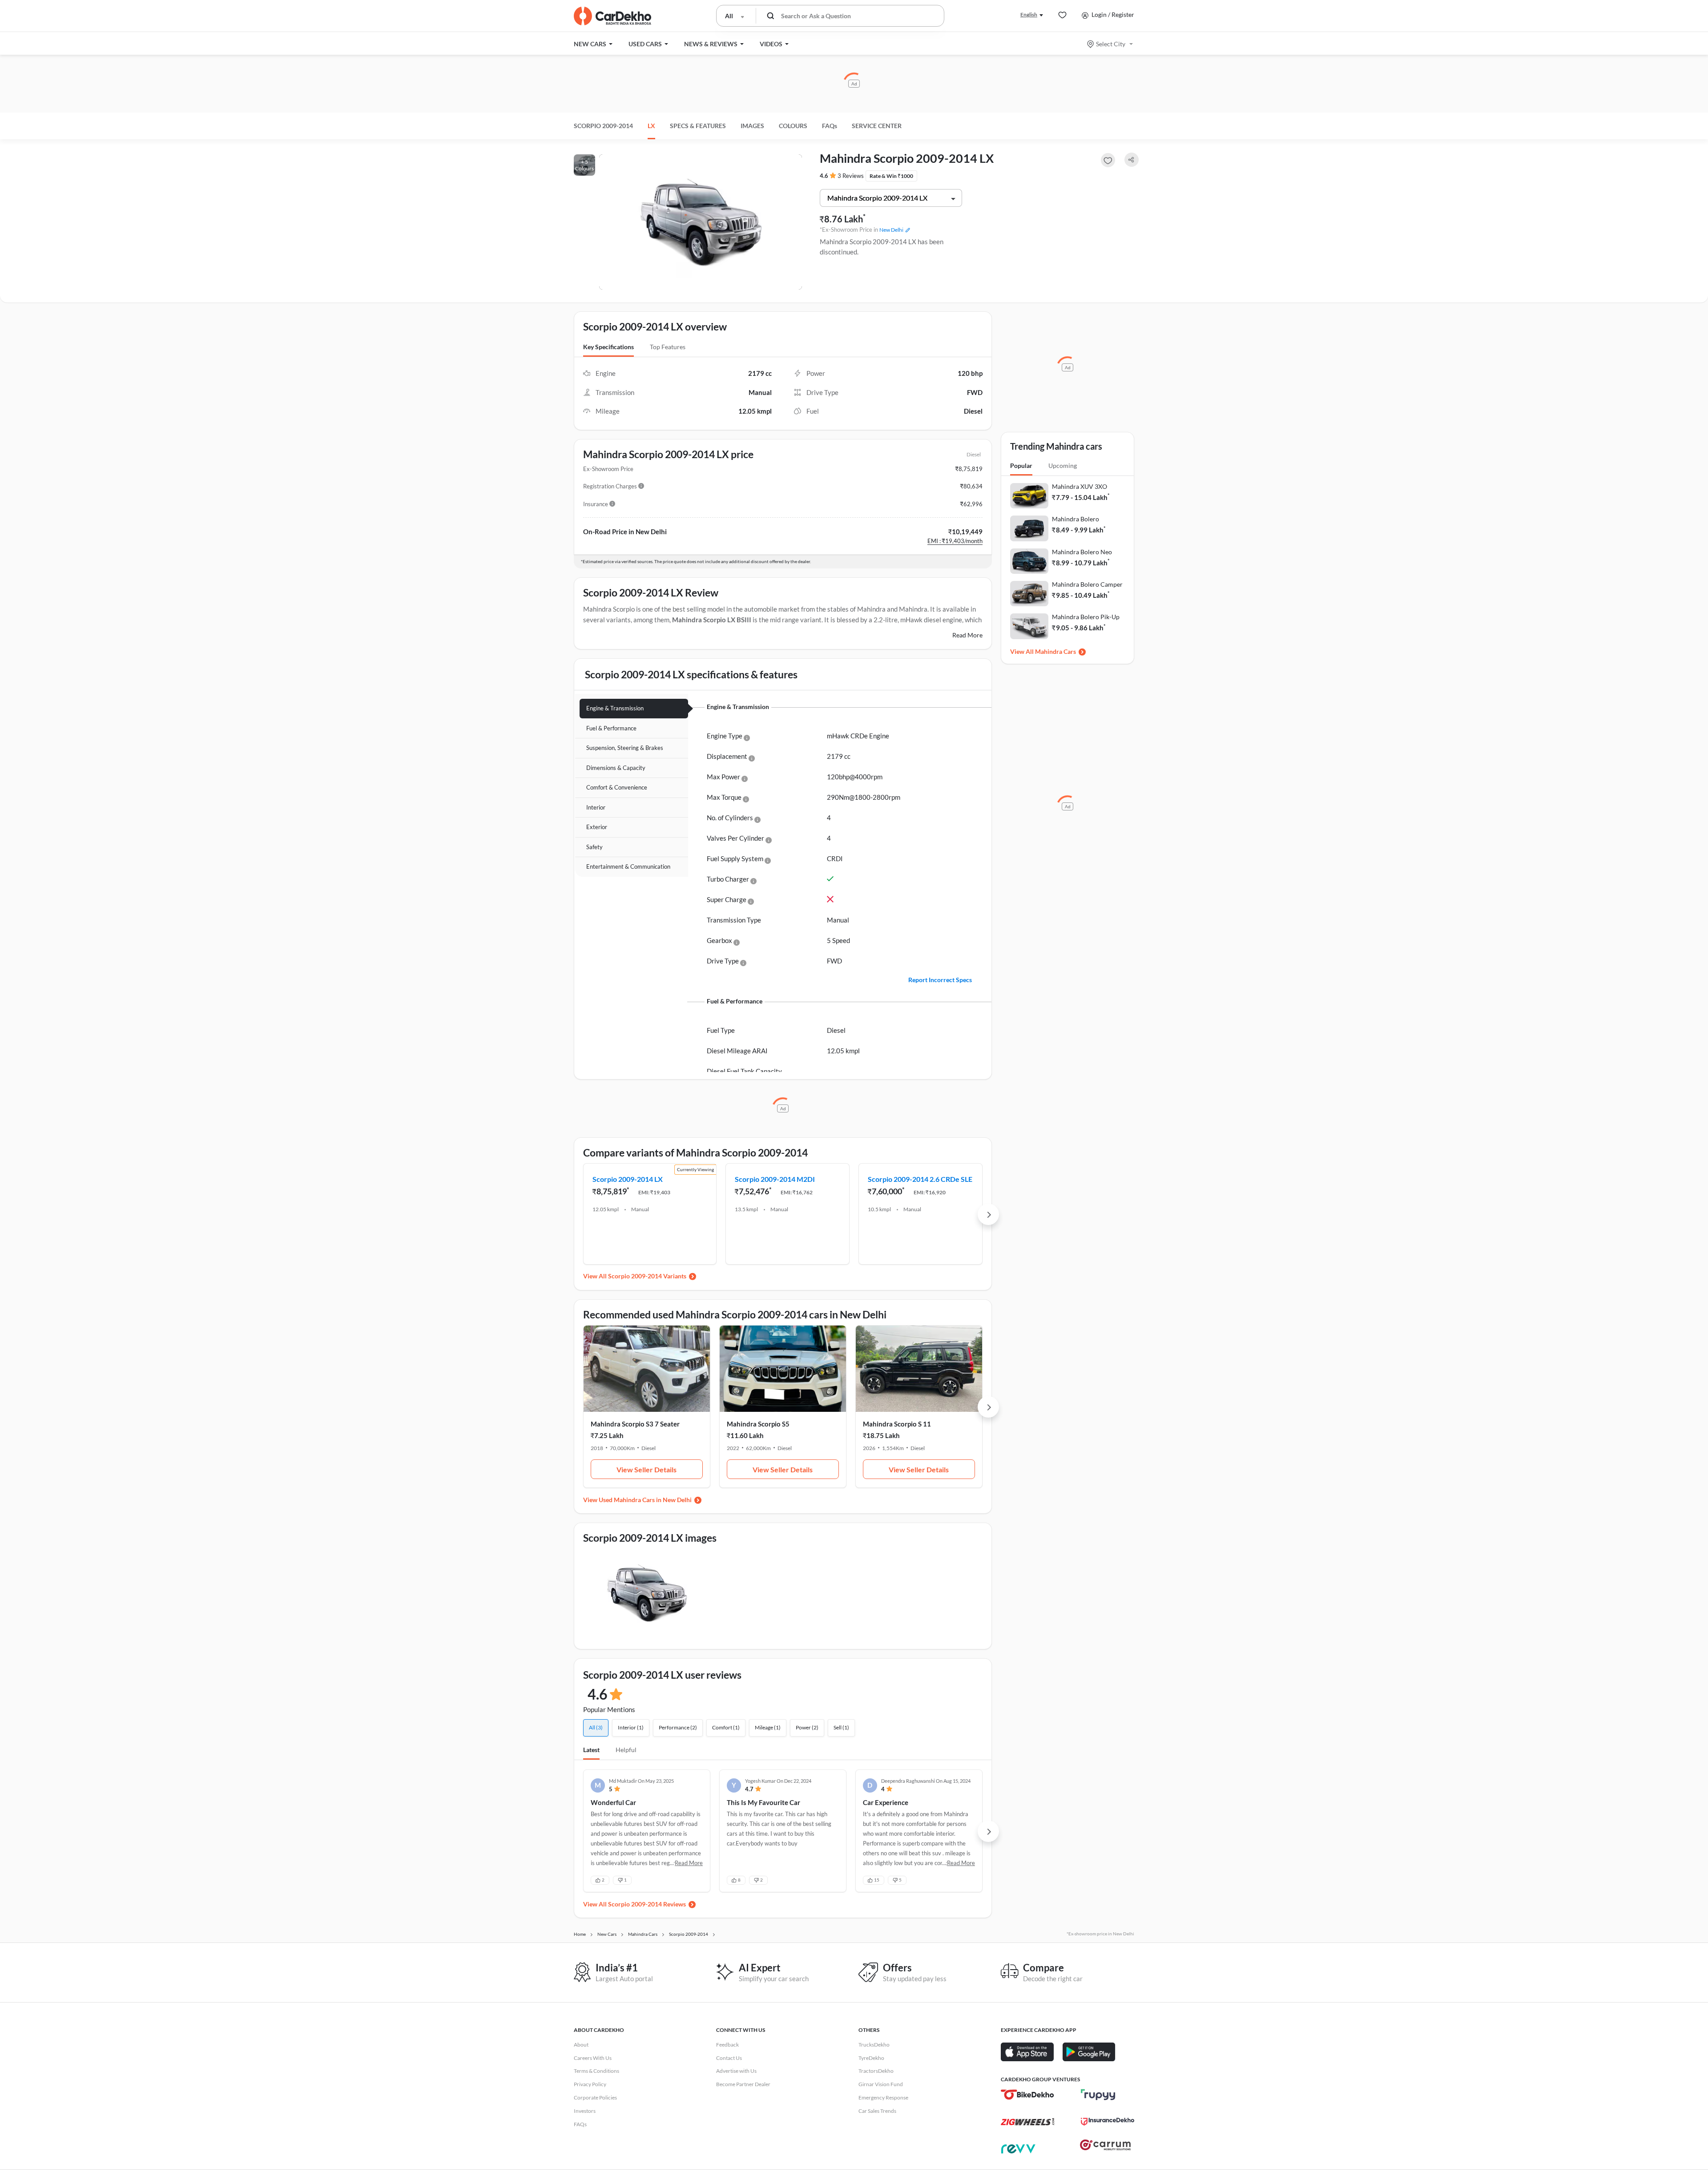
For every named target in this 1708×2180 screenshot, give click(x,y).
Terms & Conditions (596, 2071)
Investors (585, 2111)
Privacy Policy (590, 2084)
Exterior (597, 827)
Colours (793, 126)
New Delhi (891, 230)
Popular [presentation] (1021, 465)
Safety (594, 847)
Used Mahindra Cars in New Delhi (645, 1500)
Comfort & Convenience (617, 787)
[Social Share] (1132, 160)
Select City (1111, 44)
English (1029, 14)
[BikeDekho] (1027, 2095)
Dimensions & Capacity (616, 768)
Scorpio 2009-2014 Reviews (647, 1904)
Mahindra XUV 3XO (1080, 486)
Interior (596, 807)
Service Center (877, 126)
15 (877, 1880)
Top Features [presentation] (668, 347)
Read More (967, 635)
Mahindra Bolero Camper (1087, 584)
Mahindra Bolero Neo (1082, 552)
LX (651, 126)
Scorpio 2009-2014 (603, 126)
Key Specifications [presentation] (608, 347)
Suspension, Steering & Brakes (625, 748)
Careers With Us (593, 2058)
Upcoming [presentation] (1063, 465)
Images (752, 126)
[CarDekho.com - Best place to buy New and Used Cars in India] (612, 16)
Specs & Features (698, 126)
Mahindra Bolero (1076, 519)
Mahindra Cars (1055, 651)
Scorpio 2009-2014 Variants (647, 1276)
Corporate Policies (595, 2097)
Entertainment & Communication (628, 866)
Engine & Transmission (615, 708)
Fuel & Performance (611, 728)
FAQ (830, 126)
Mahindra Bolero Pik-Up (1086, 617)
